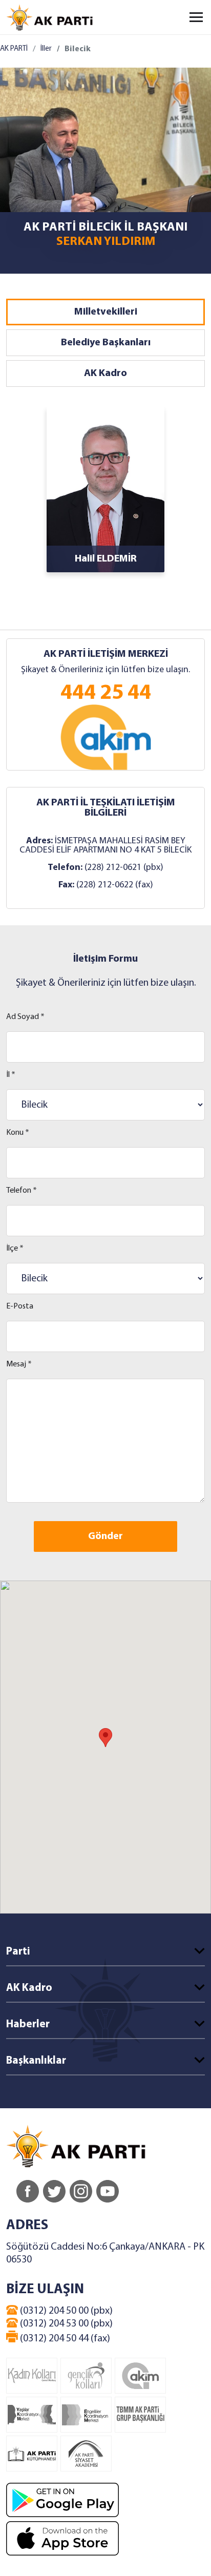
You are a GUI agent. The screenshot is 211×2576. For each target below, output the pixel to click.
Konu (18, 1133)
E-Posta (20, 1306)
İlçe (15, 1249)
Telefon (22, 1191)
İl (11, 1075)
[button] (105, 1738)
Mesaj (19, 1364)
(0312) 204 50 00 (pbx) (65, 2311)
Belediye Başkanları (106, 343)
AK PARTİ (14, 49)
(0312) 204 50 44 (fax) (64, 2339)
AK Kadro (105, 373)
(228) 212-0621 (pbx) (124, 868)
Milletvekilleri (106, 312)
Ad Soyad (25, 1017)
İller (46, 49)
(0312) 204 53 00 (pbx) (65, 2324)
